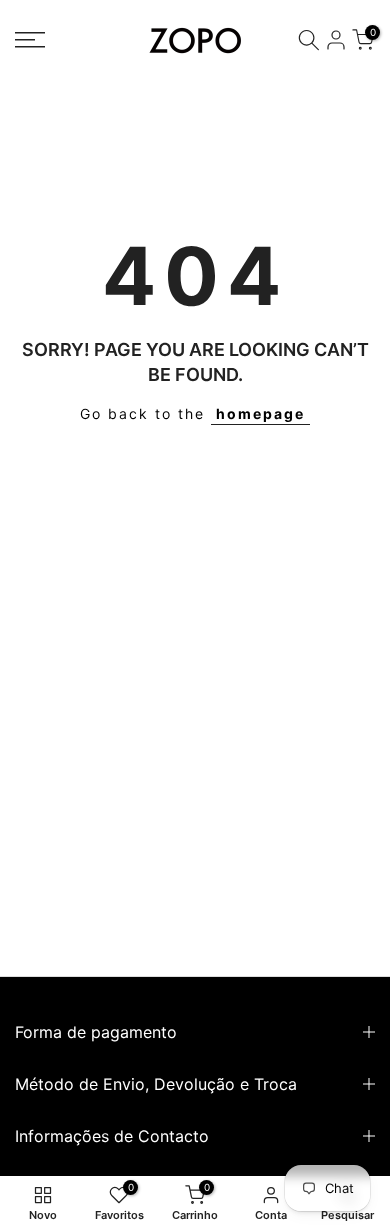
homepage (260, 413)
